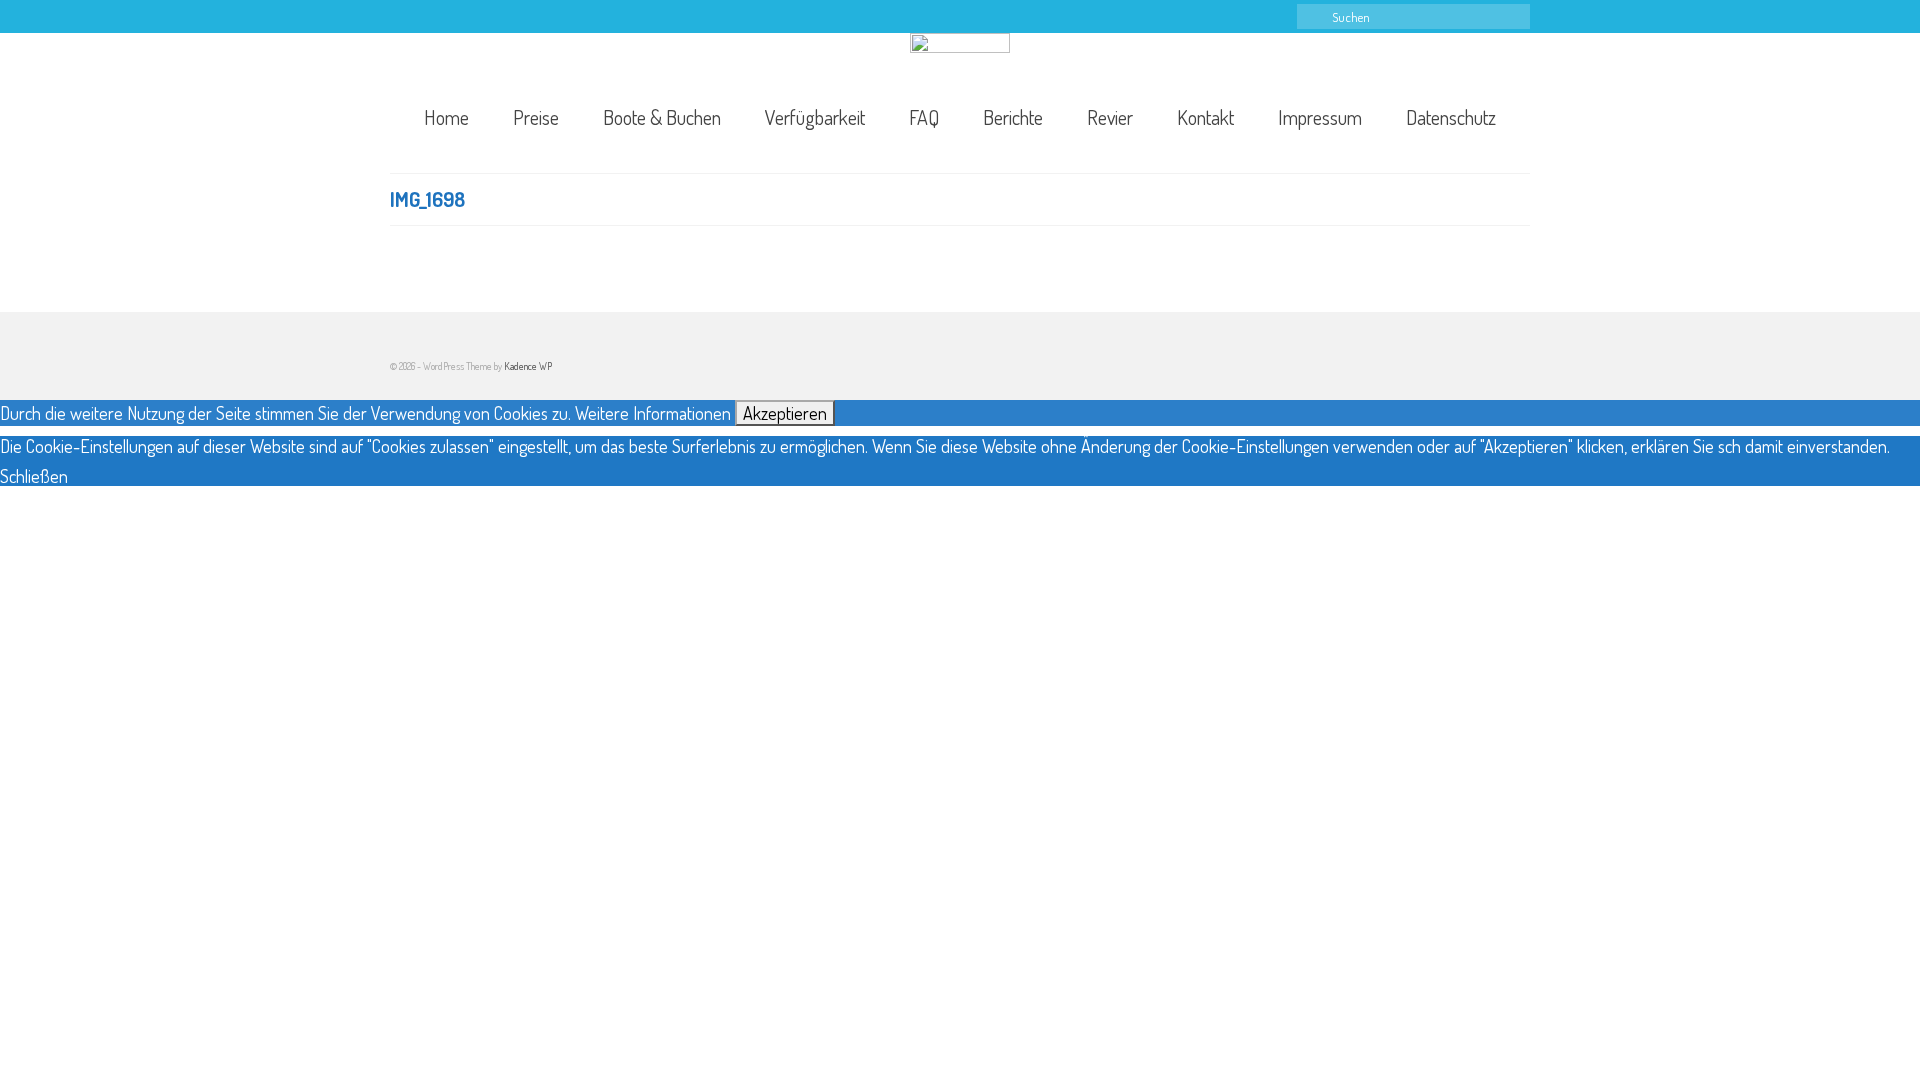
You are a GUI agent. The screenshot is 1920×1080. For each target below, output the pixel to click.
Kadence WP (528, 366)
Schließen (34, 476)
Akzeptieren (785, 413)
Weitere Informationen (653, 413)
